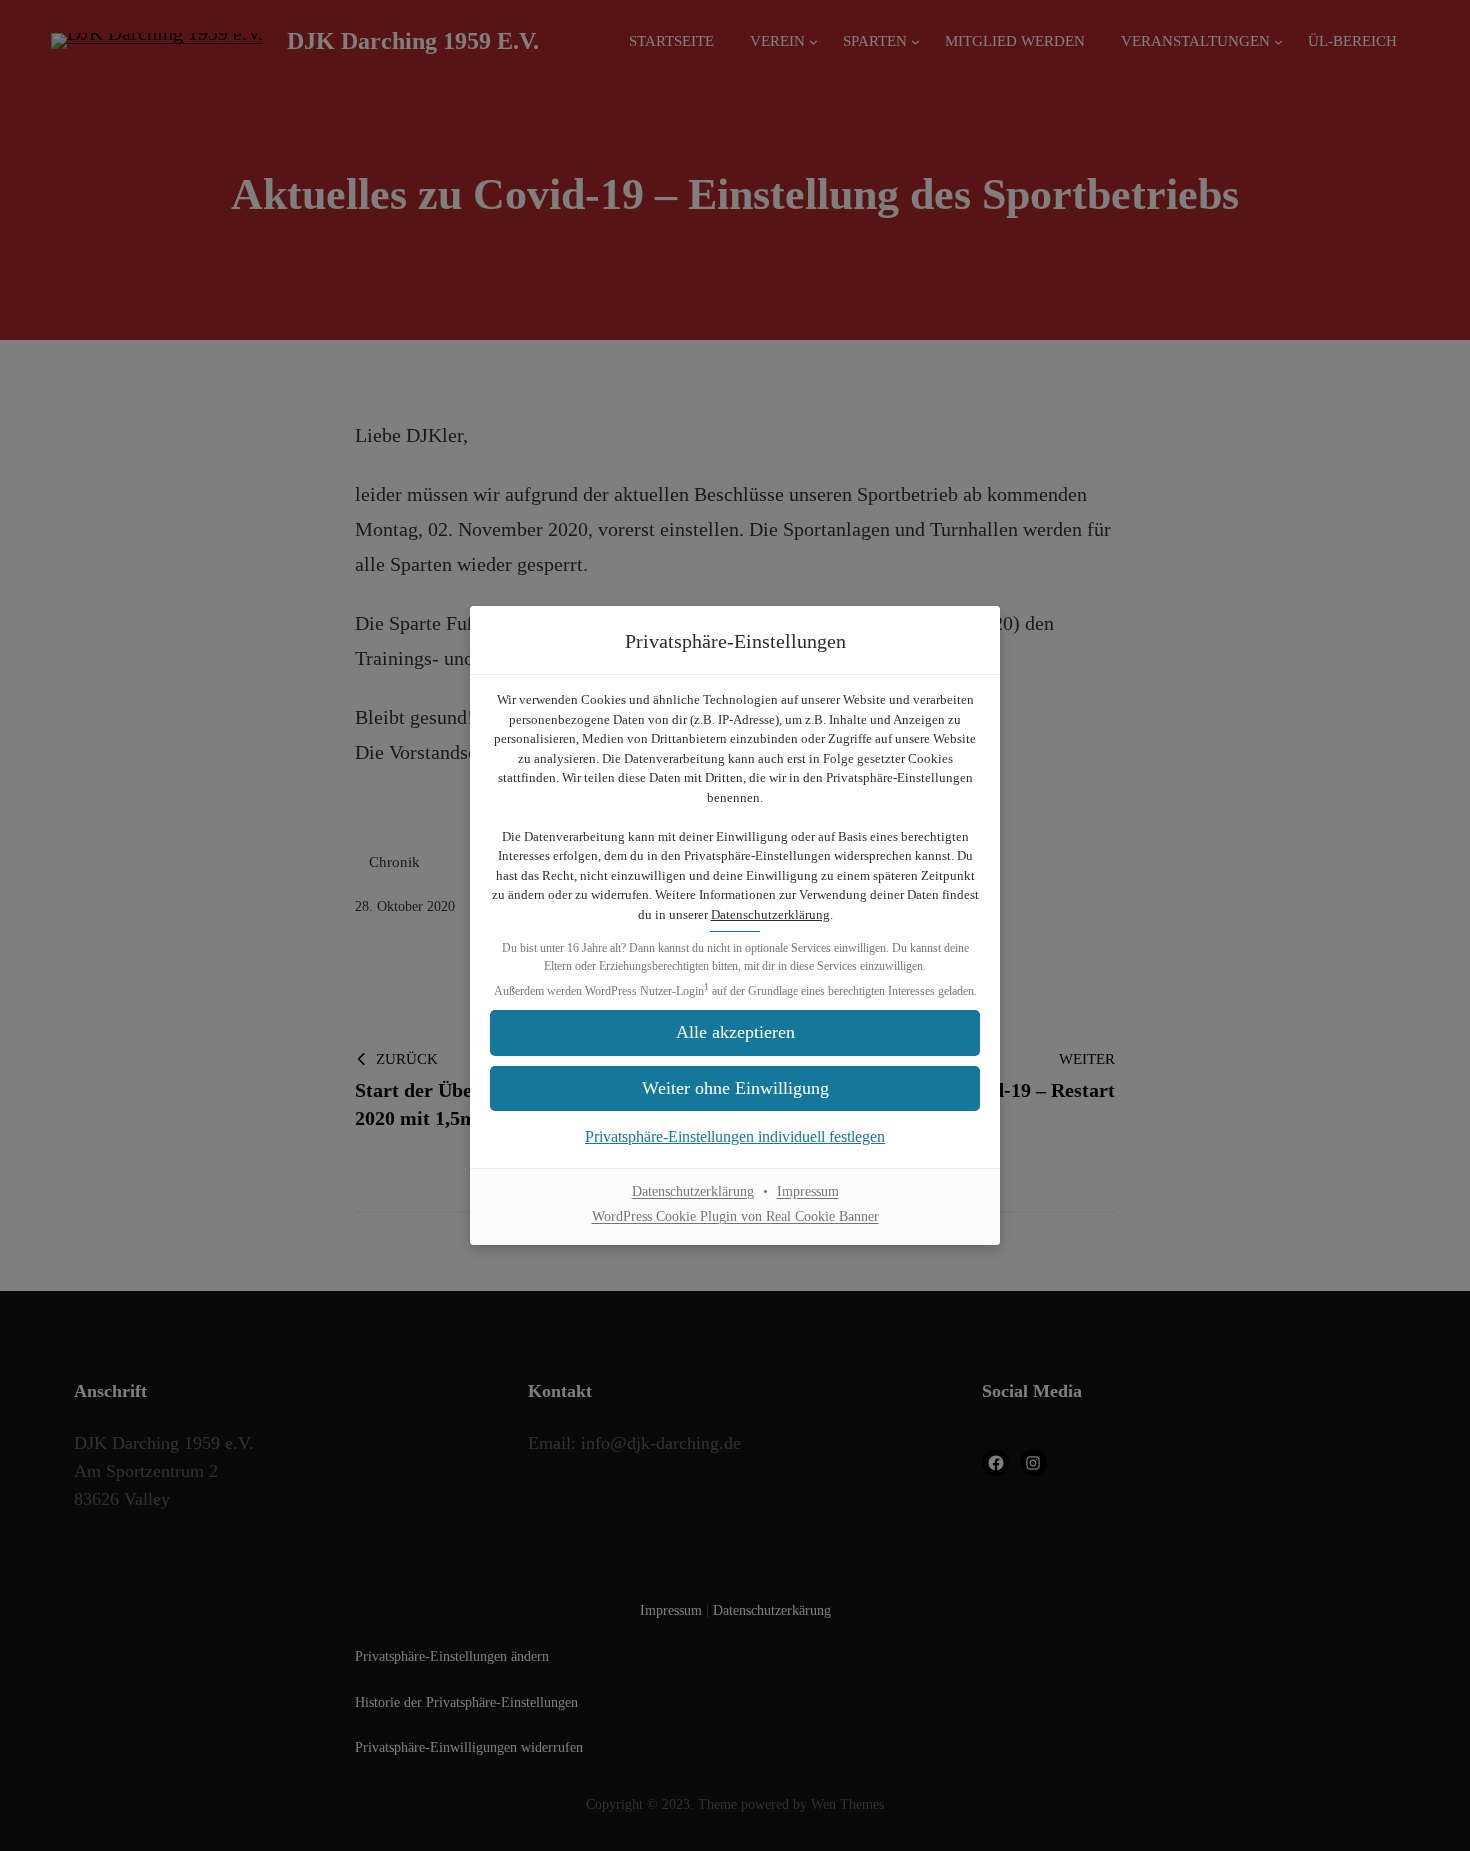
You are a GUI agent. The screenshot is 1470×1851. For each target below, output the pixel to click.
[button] (735, 1032)
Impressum (808, 1191)
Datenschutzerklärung (770, 914)
